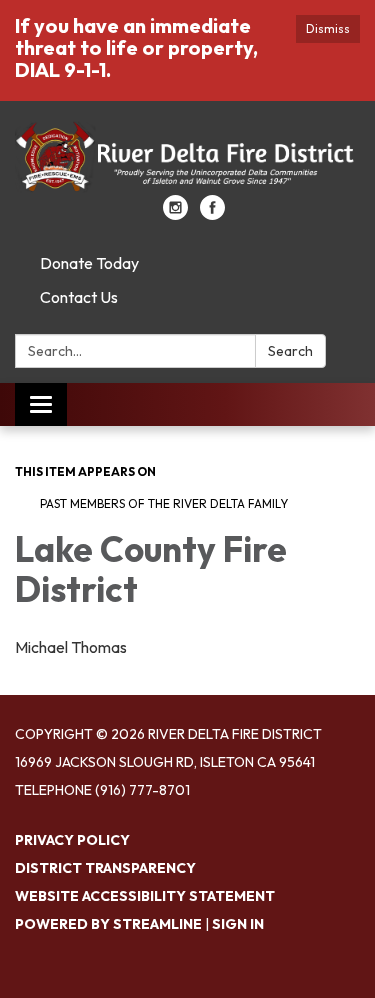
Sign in (238, 924)
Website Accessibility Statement (145, 896)
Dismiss (328, 28)
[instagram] (175, 214)
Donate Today (89, 263)
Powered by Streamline (108, 924)
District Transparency (105, 868)
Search (290, 351)
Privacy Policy (72, 840)
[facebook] (212, 214)
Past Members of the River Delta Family (164, 503)
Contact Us (79, 297)
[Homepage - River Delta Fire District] (187, 158)
